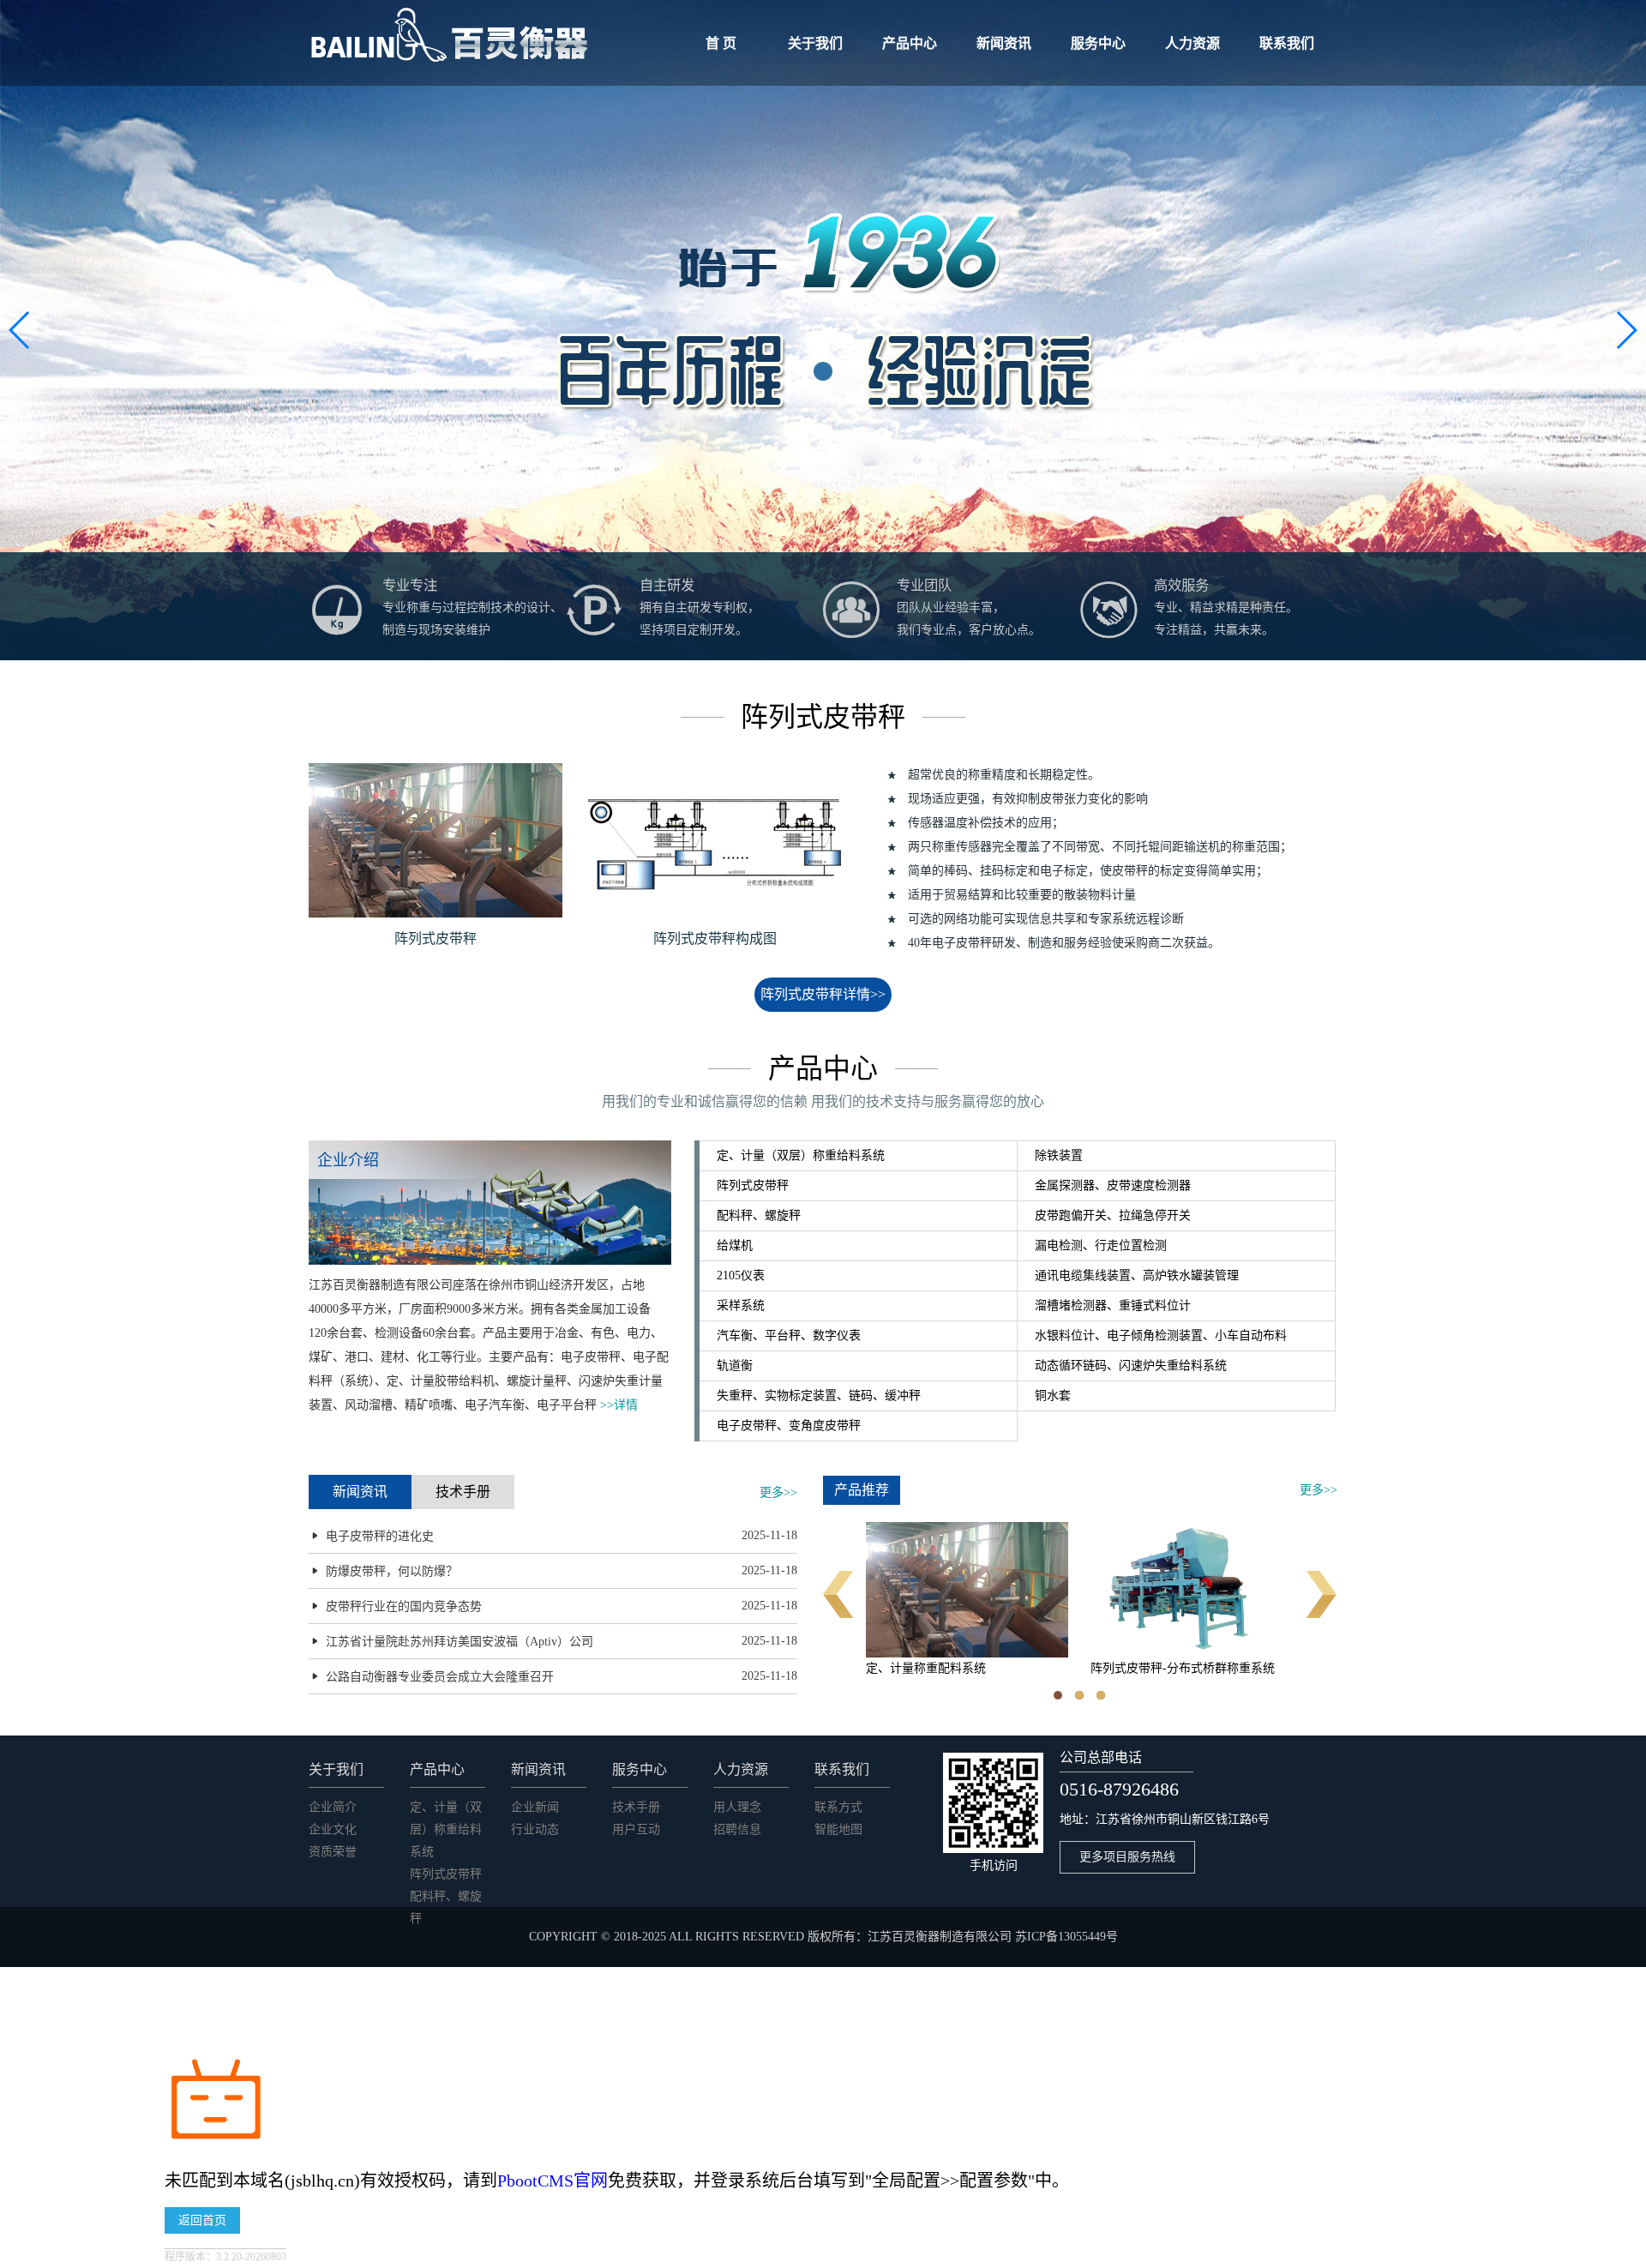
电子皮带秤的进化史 (380, 1536)
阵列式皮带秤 (753, 1185)
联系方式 (838, 1807)
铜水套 (1053, 1396)
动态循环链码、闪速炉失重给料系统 (1131, 1366)
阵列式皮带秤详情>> (823, 994)
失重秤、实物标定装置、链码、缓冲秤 (819, 1396)
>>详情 (619, 1405)
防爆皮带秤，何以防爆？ (392, 1571)
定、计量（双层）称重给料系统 (801, 1155)
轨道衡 (735, 1366)
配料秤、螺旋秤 (759, 1215)
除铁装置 (1059, 1155)
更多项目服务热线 (1127, 1857)
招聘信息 (737, 1829)
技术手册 (636, 1807)
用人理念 (737, 1807)
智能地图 (838, 1829)
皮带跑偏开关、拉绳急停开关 (1113, 1215)
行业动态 (535, 1829)
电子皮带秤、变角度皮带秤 (789, 1426)
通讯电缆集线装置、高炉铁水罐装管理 (1137, 1275)
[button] (1626, 330)
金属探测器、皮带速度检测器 (1113, 1185)
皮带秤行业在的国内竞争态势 (404, 1606)
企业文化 (333, 1829)
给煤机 (735, 1245)
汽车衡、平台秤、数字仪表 (789, 1336)
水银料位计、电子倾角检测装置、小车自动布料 (1161, 1336)
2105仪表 (741, 1275)
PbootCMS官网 (553, 2181)
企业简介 (333, 1807)
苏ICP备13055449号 (1066, 1937)
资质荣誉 (333, 1852)
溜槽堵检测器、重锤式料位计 (1113, 1305)
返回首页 (202, 2220)
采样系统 (741, 1305)
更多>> (778, 1492)
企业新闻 (535, 1807)
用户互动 (636, 1829)
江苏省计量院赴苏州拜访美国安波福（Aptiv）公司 (460, 1642)
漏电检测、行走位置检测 (1101, 1245)
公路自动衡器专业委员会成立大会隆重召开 (440, 1677)
